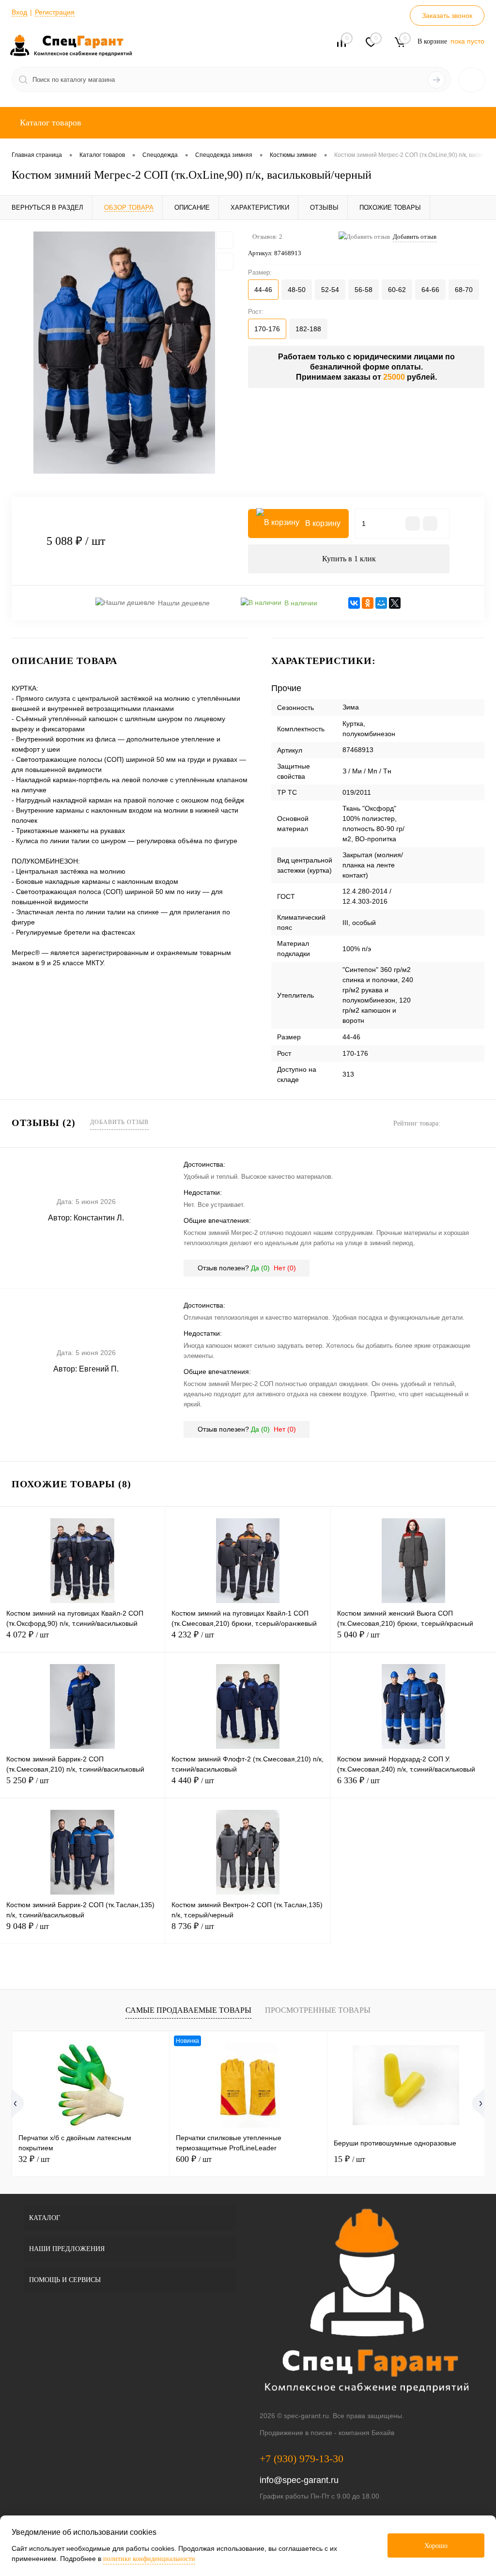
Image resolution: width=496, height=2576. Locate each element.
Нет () (285, 1268)
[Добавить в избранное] (225, 240)
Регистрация (55, 12)
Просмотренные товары (318, 2010)
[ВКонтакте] (354, 603)
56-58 (364, 290)
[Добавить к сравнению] (225, 262)
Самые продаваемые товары (188, 2010)
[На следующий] (476, 2103)
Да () (260, 1268)
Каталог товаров (49, 123)
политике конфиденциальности (149, 2559)
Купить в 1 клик (349, 559)
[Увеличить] (124, 353)
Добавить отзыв (119, 1122)
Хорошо (436, 2546)
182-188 (308, 329)
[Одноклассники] (368, 603)
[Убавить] (413, 524)
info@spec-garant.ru (299, 2480)
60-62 (397, 290)
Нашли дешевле (184, 603)
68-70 (464, 290)
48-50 (297, 290)
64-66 (430, 290)
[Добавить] (430, 524)
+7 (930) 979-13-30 (302, 2459)
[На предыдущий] (20, 2103)
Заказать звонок (447, 15)
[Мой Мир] (381, 603)
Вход (19, 12)
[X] (395, 603)
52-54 (330, 290)
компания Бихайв (366, 2433)
